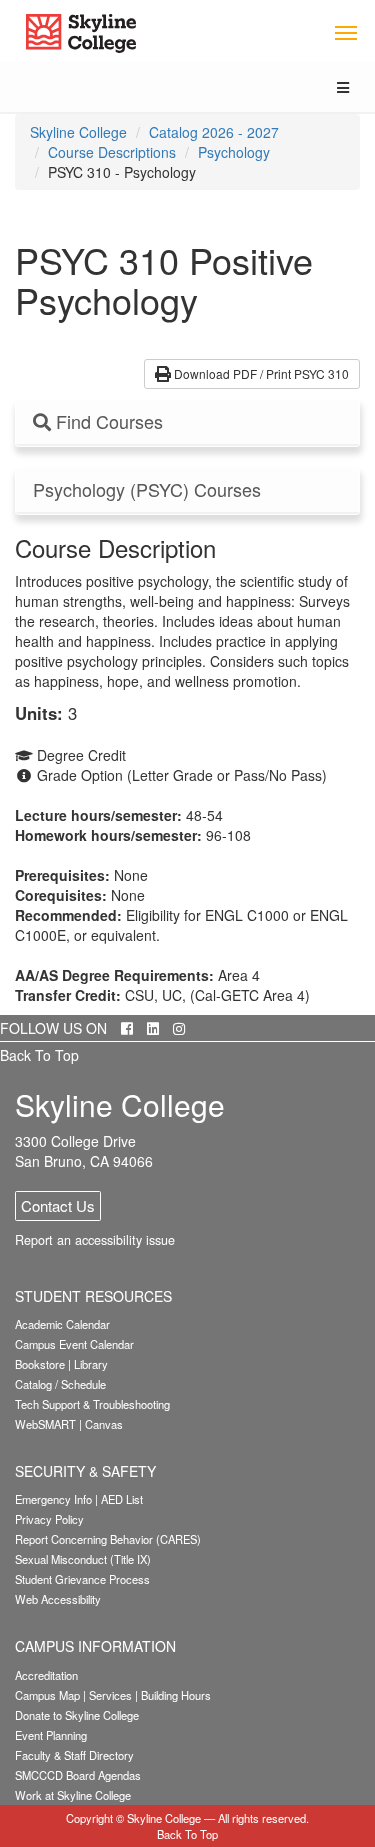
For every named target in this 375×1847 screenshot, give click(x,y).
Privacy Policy (49, 1519)
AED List (122, 1499)
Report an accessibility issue (95, 1240)
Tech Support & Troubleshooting (92, 1404)
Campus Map (47, 1695)
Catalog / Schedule (60, 1384)
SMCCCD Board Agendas (78, 1775)
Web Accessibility (58, 1599)
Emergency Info (53, 1499)
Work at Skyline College (73, 1795)
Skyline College (78, 132)
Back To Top (39, 1055)
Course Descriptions (112, 152)
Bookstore (40, 1364)
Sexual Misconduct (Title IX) (83, 1559)
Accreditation (46, 1675)
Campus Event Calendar (74, 1344)
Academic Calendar (62, 1324)
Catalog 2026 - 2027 (214, 132)
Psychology (234, 152)
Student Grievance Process (82, 1579)
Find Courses (107, 422)
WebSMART (45, 1424)
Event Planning (51, 1735)
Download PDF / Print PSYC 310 (260, 373)
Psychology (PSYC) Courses (147, 490)
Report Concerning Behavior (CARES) (108, 1539)
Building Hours (176, 1695)
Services (110, 1695)
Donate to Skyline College (77, 1715)
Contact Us (58, 1205)
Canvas (104, 1424)
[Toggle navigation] (345, 31)
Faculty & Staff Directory (74, 1755)
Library (91, 1364)
